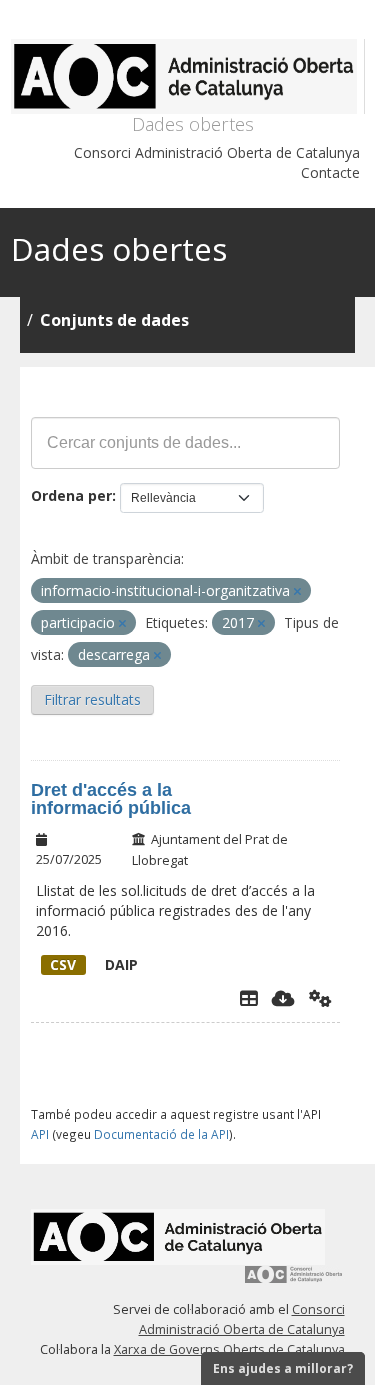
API (40, 1134)
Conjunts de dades (114, 320)
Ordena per (71, 495)
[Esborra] (297, 591)
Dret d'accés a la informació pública (111, 799)
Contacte (330, 172)
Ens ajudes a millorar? (283, 1368)
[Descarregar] (283, 998)
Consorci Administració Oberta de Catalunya (217, 152)
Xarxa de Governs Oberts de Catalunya (229, 1349)
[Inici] (188, 76)
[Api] (320, 998)
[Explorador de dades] (249, 998)
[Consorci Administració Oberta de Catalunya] (294, 1281)
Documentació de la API (161, 1134)
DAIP (94, 964)
